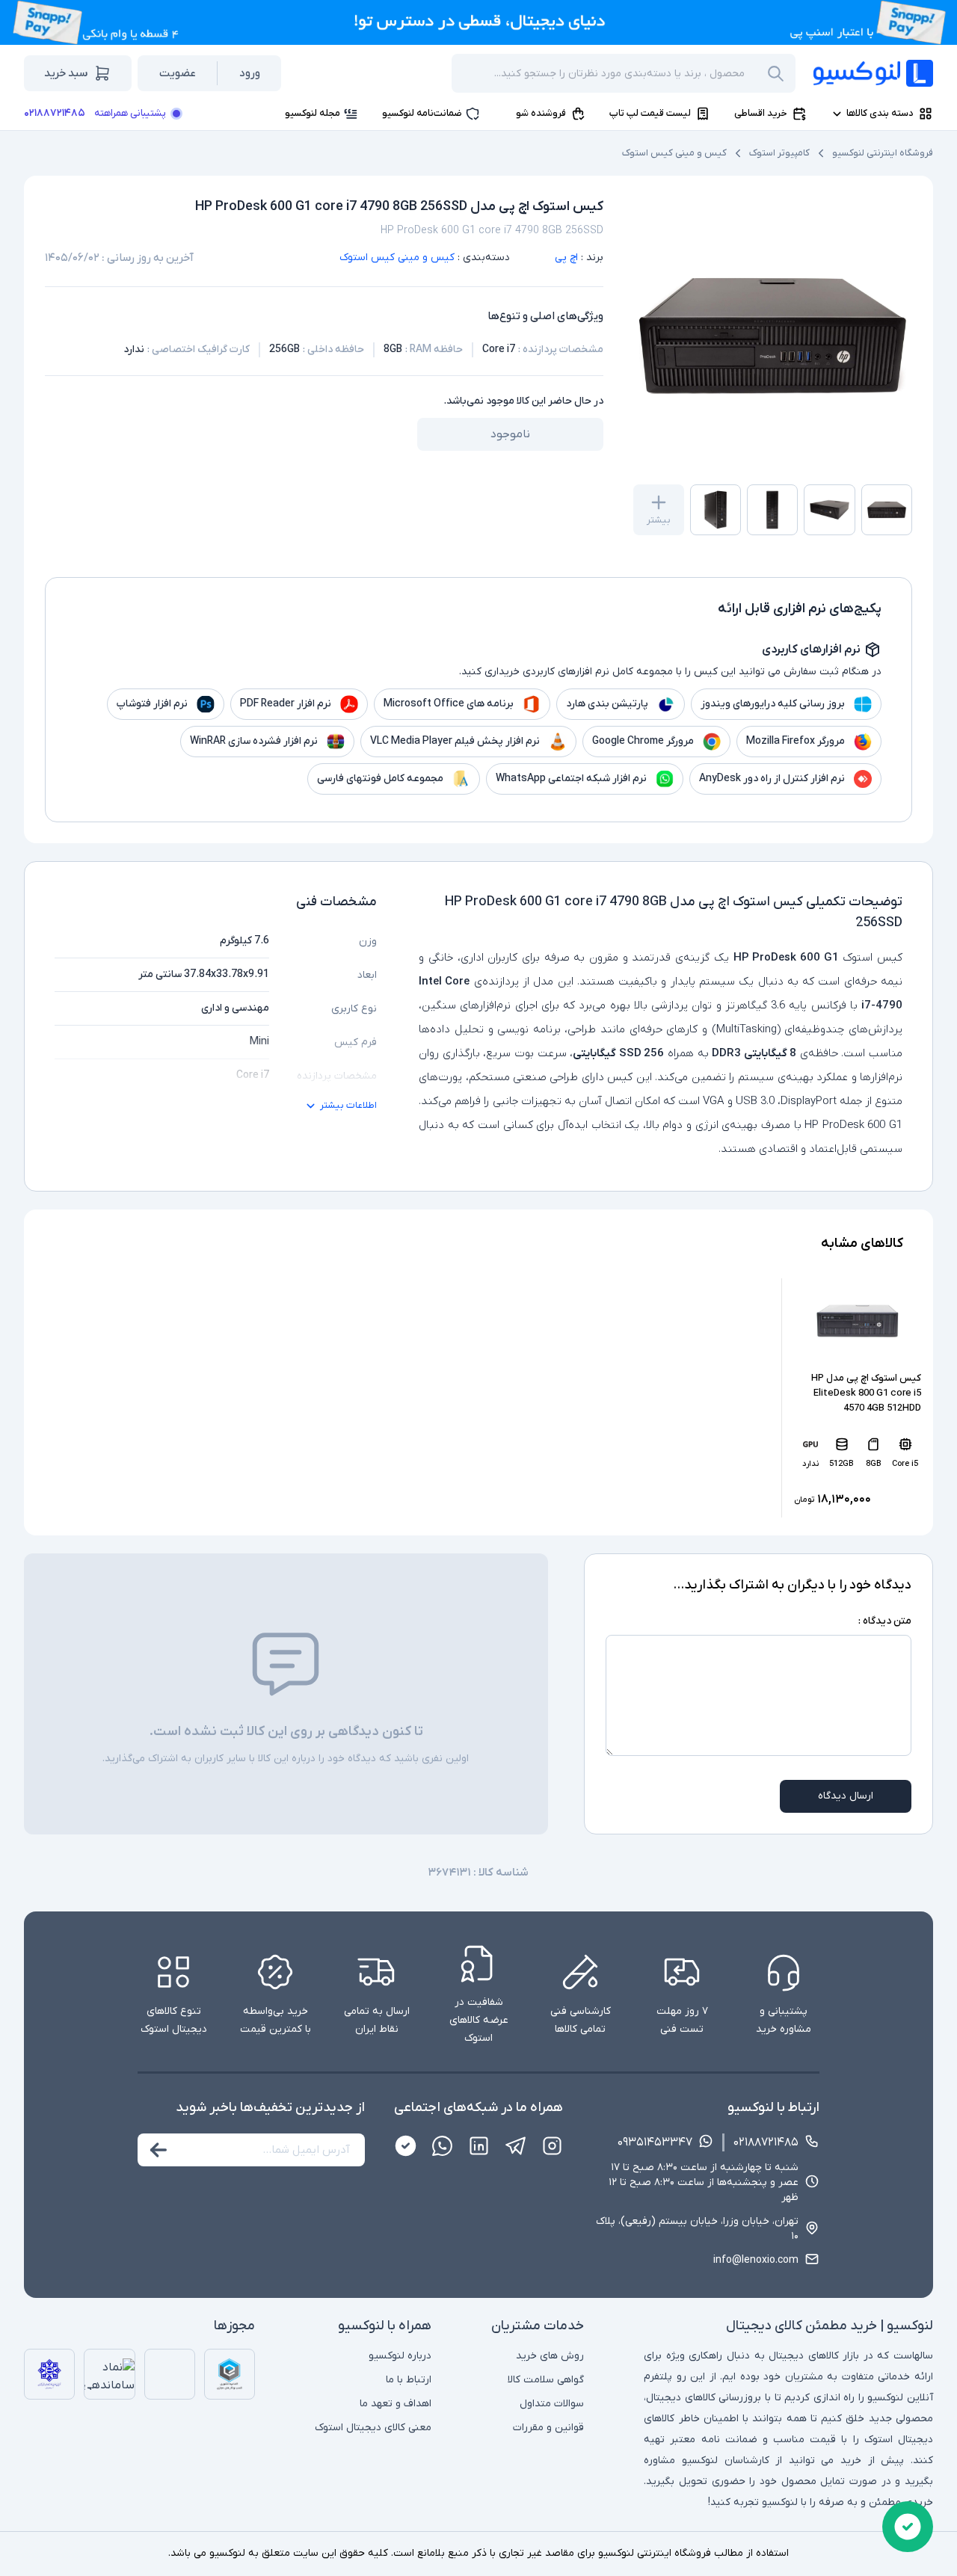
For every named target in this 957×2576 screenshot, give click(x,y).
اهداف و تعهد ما (396, 2404)
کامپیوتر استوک (779, 153)
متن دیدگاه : (885, 1621)
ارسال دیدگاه (846, 1796)
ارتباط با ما (409, 2380)
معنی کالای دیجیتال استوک (373, 2428)
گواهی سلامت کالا (546, 2380)
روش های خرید (550, 2356)
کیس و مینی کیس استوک (674, 153)
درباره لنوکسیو (400, 2356)
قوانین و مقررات (548, 2428)
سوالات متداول (552, 2404)
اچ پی (566, 258)
